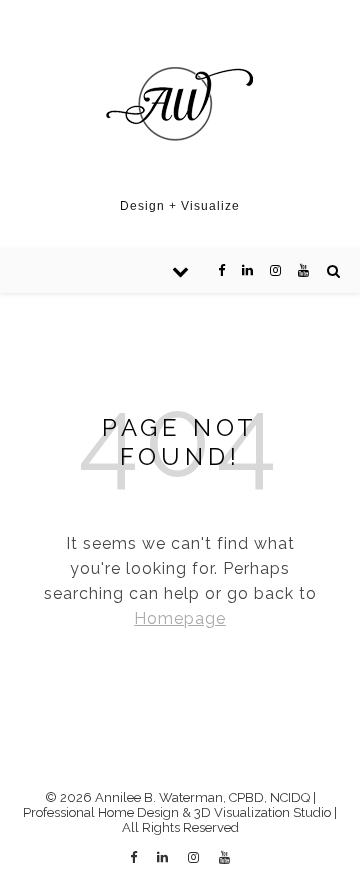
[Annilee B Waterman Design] (180, 105)
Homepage (180, 618)
